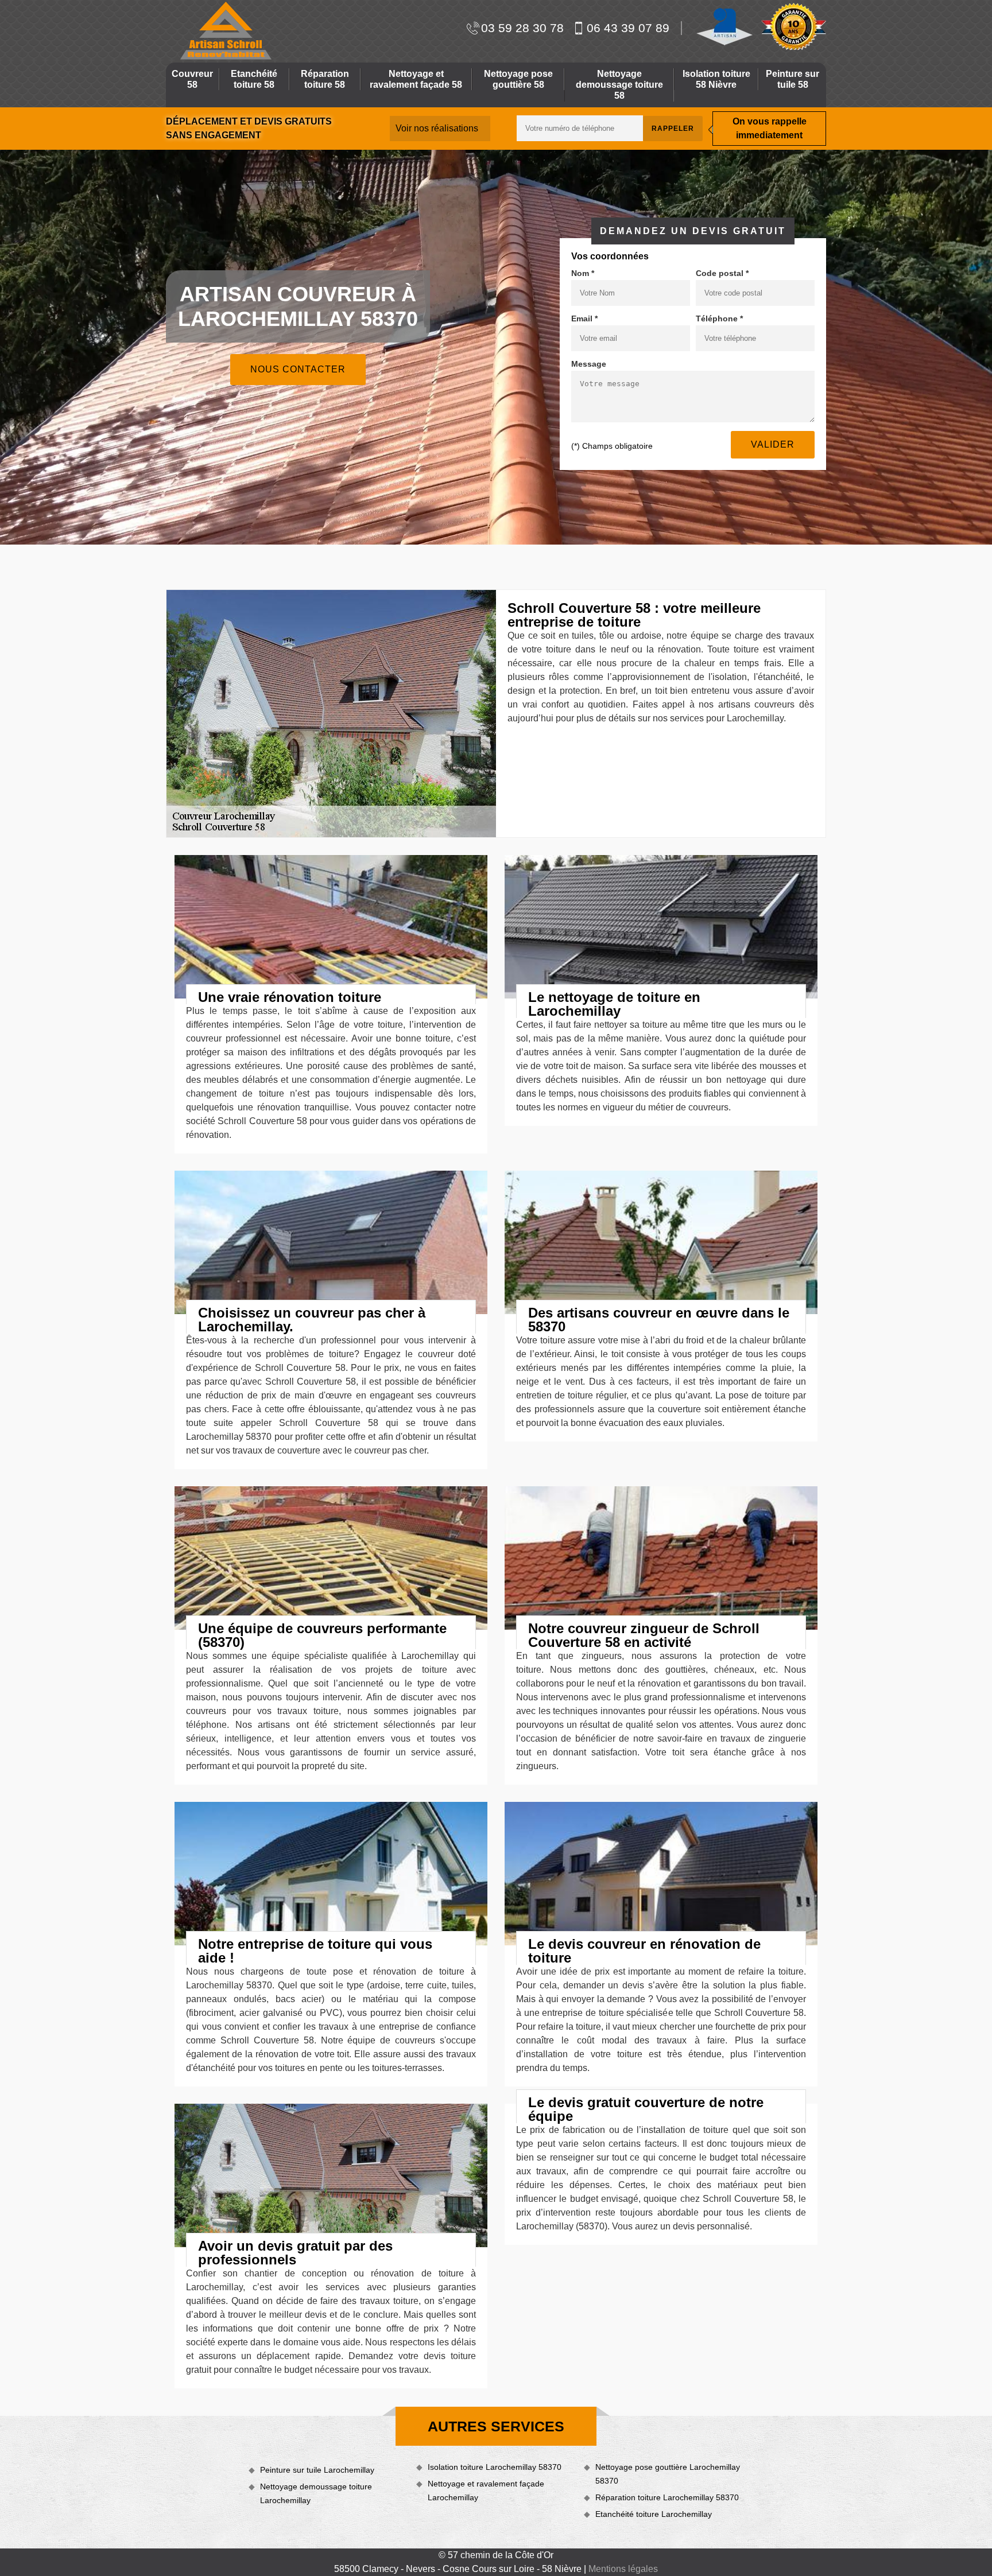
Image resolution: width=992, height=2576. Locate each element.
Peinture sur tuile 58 (793, 79)
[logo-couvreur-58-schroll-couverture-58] (224, 31)
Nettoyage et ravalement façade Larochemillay (486, 2490)
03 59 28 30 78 (522, 28)
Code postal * (722, 273)
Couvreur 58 (192, 79)
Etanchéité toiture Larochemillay (654, 2514)
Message (589, 364)
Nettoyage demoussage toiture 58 (619, 85)
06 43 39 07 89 (628, 28)
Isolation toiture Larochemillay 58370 (495, 2467)
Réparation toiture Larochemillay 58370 (667, 2497)
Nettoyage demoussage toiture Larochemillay (316, 2493)
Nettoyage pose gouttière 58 (518, 79)
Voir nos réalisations (437, 128)
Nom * (583, 273)
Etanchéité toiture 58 (254, 79)
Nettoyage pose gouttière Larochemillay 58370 (668, 2474)
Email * (584, 318)
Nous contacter (298, 369)
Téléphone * (719, 318)
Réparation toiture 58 (325, 79)
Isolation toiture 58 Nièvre (716, 79)
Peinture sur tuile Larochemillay (317, 2470)
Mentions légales (623, 2569)
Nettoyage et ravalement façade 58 (416, 79)
